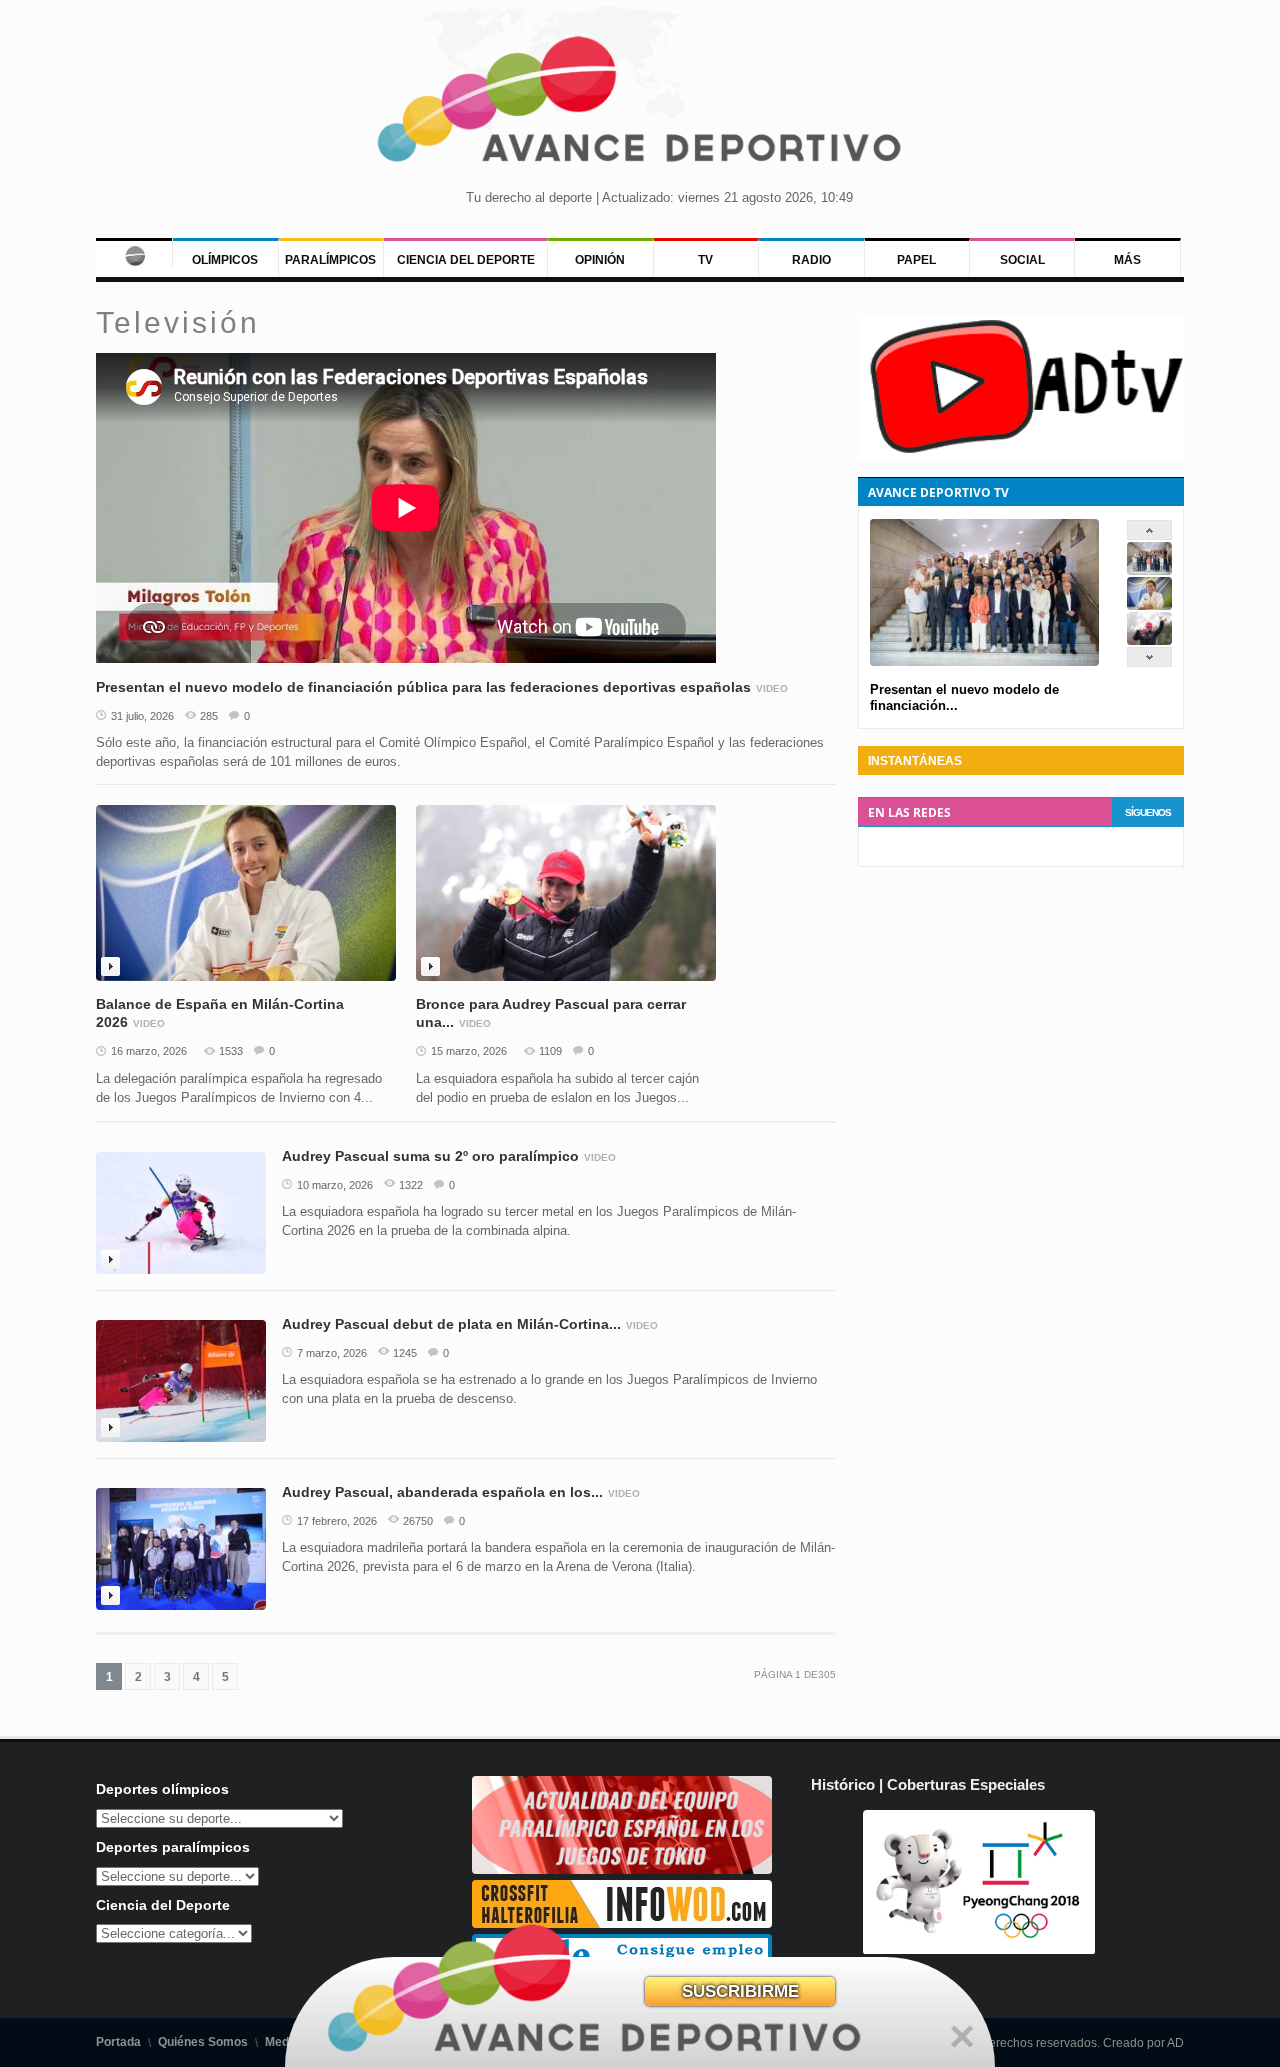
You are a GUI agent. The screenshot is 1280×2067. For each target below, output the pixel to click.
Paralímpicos (330, 260)
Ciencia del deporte (466, 260)
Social (1022, 260)
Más (1127, 260)
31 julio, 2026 (142, 716)
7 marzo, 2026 (332, 1353)
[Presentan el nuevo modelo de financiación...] (1149, 570)
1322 (411, 1185)
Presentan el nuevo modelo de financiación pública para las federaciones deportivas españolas (423, 687)
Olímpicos (225, 260)
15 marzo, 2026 (469, 1051)
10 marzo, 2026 (335, 1185)
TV (705, 260)
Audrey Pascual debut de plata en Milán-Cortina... (451, 1324)
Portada (118, 2042)
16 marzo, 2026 (149, 1051)
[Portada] (134, 252)
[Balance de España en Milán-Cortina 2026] (1149, 605)
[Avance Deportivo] (640, 105)
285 (209, 716)
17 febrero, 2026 (337, 1521)
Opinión (600, 260)
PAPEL (916, 260)
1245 (405, 1353)
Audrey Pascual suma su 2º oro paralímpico (430, 1156)
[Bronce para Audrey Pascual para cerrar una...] (1149, 640)
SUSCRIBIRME (740, 1991)
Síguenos (1148, 812)
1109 (550, 1051)
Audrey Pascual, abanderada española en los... (442, 1492)
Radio (811, 260)
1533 (231, 1051)
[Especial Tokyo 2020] (622, 1869)
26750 (418, 1521)
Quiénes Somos (203, 2042)
